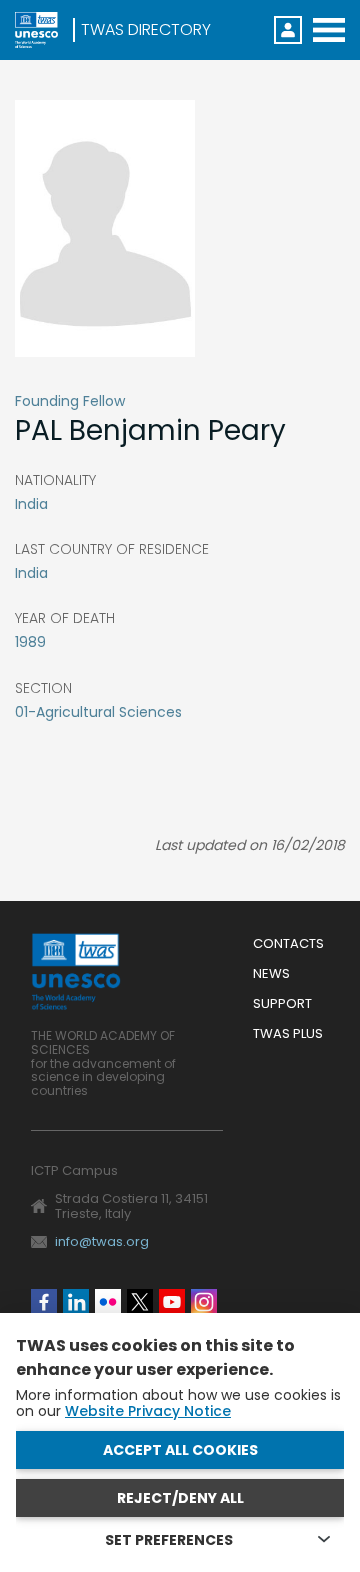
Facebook (44, 1302)
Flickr (108, 1302)
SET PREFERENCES (169, 1540)
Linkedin (76, 1302)
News (271, 974)
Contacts (288, 944)
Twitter (140, 1302)
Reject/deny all (180, 1498)
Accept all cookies (180, 1450)
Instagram (204, 1302)
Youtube (172, 1302)
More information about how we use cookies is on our (178, 1403)
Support (282, 1004)
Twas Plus (288, 1034)
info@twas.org (102, 1241)
